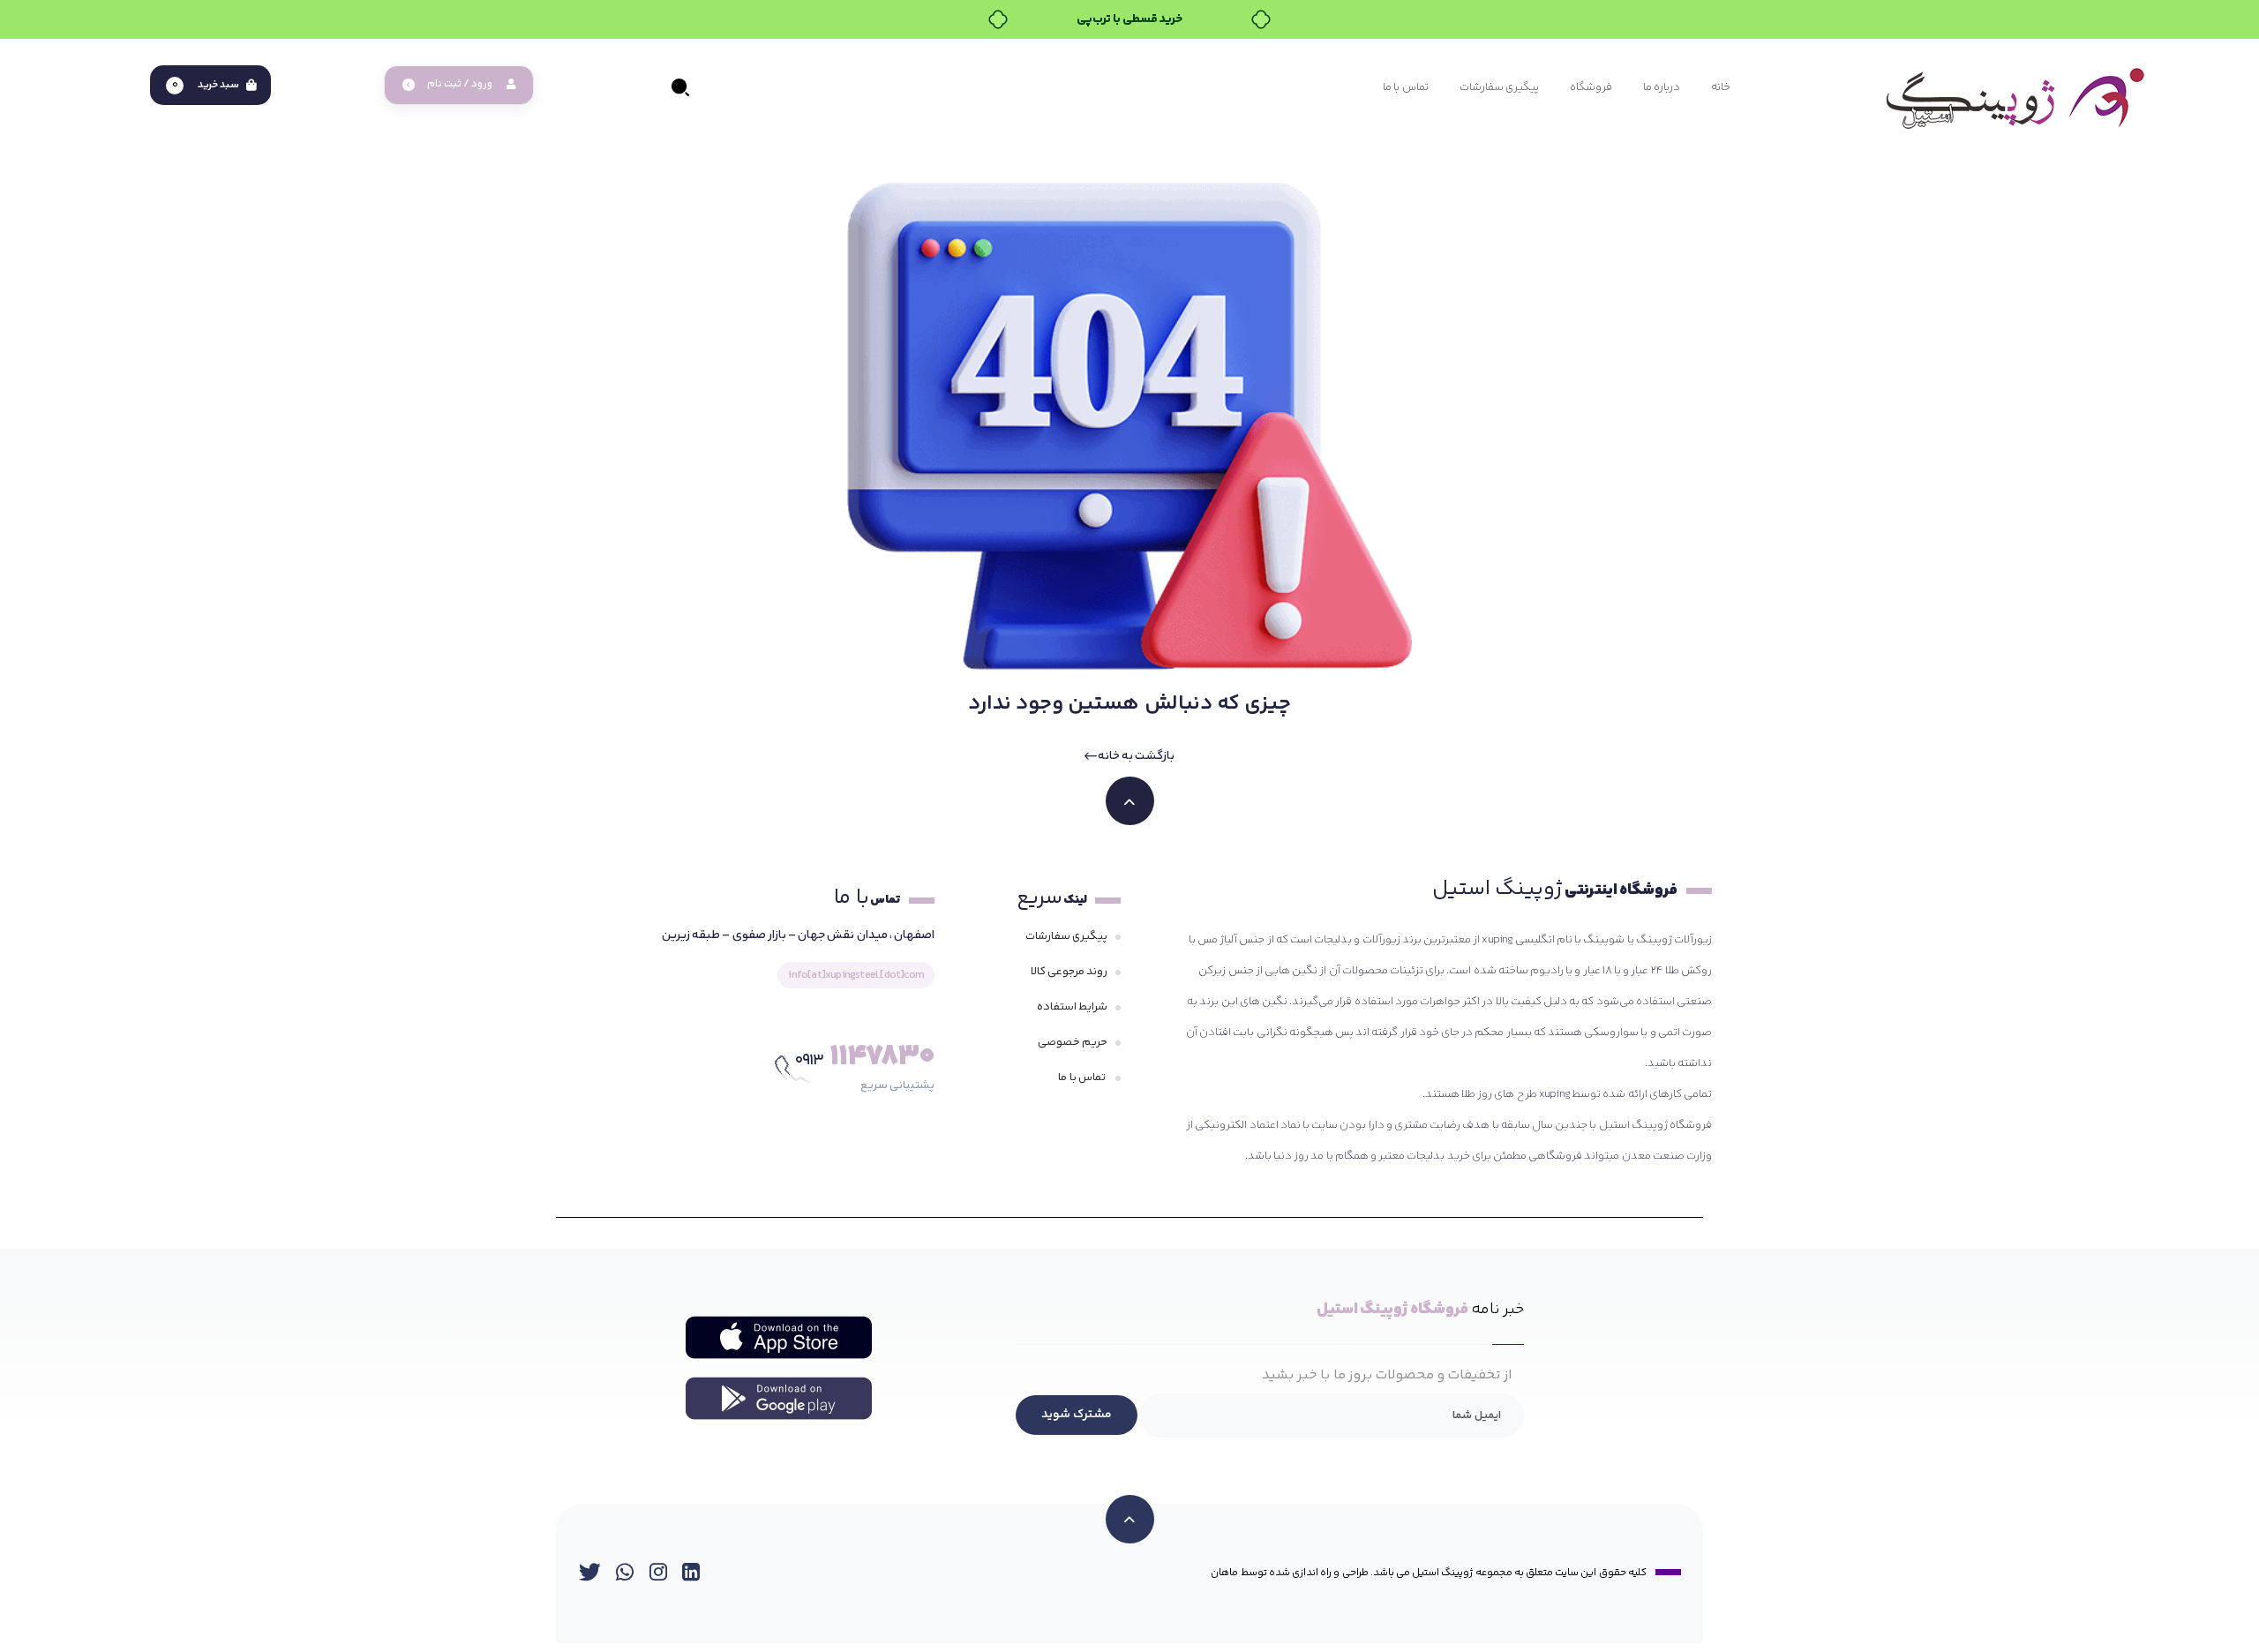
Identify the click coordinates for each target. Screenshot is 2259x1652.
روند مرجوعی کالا (1069, 972)
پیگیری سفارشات (1066, 936)
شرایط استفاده (1072, 1007)
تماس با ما (1083, 1078)
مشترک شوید (1077, 1415)
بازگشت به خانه (1136, 756)
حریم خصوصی (1073, 1042)
